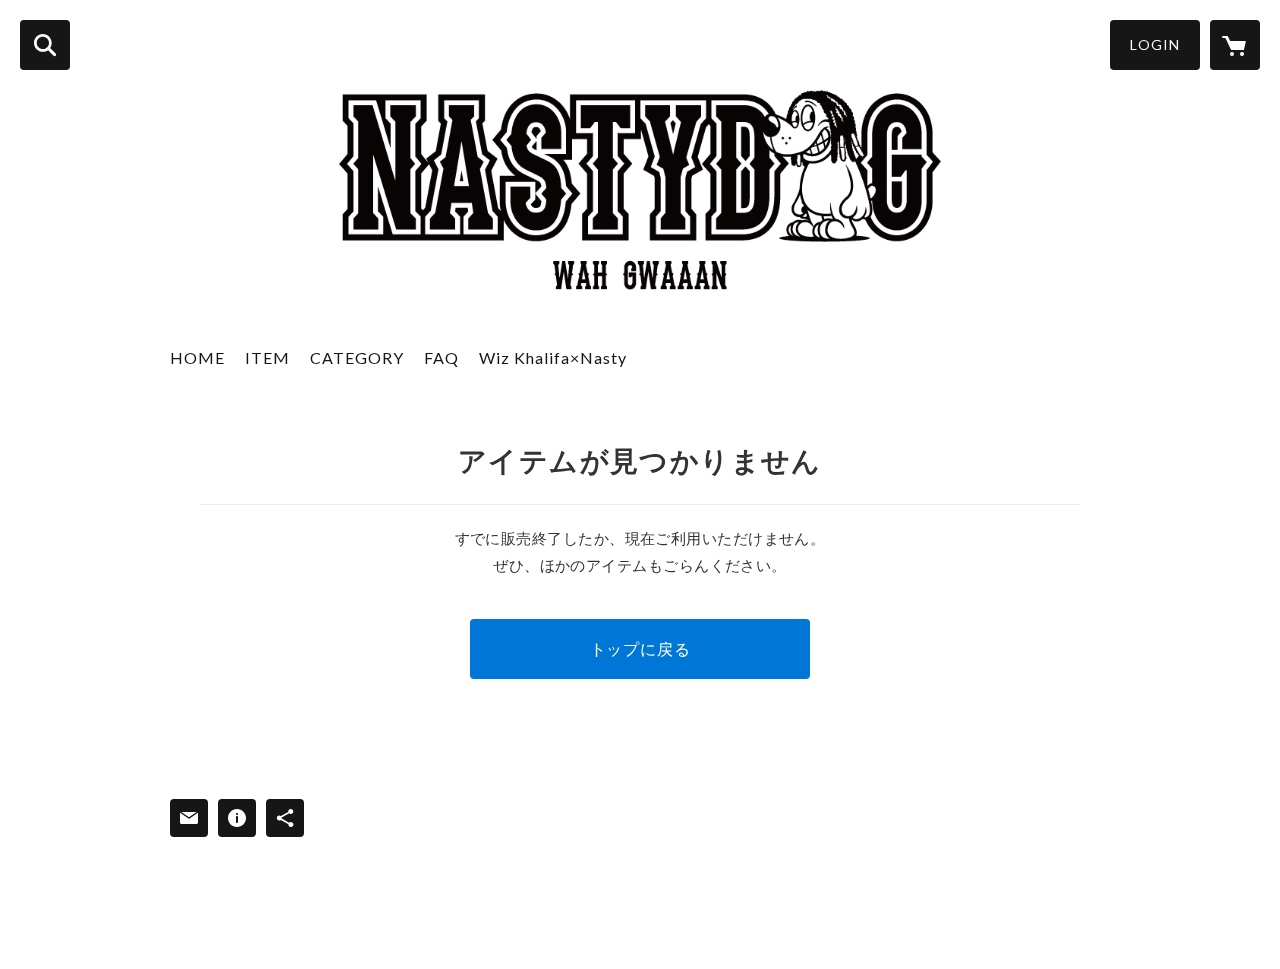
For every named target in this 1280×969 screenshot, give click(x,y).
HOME (197, 357)
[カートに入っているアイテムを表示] (1235, 45)
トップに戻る (640, 648)
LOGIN (1155, 44)
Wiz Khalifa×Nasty (553, 357)
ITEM (267, 357)
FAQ (441, 357)
